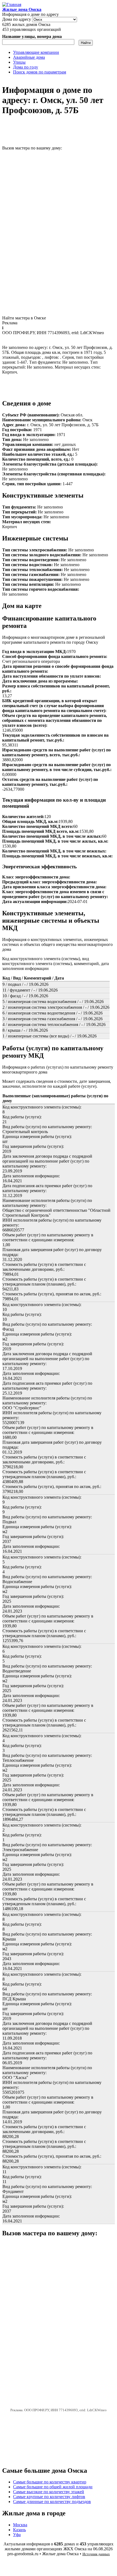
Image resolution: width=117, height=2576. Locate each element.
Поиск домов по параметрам (40, 72)
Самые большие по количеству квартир (50, 2482)
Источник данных (96, 2554)
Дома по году (26, 67)
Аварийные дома (29, 57)
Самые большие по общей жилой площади (53, 2487)
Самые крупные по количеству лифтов (49, 2497)
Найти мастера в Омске (24, 318)
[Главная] (12, 5)
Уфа (17, 2535)
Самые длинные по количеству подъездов (52, 2502)
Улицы (19, 62)
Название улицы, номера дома (32, 36)
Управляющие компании (36, 52)
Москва (20, 2525)
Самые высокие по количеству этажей (49, 2492)
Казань (19, 2530)
